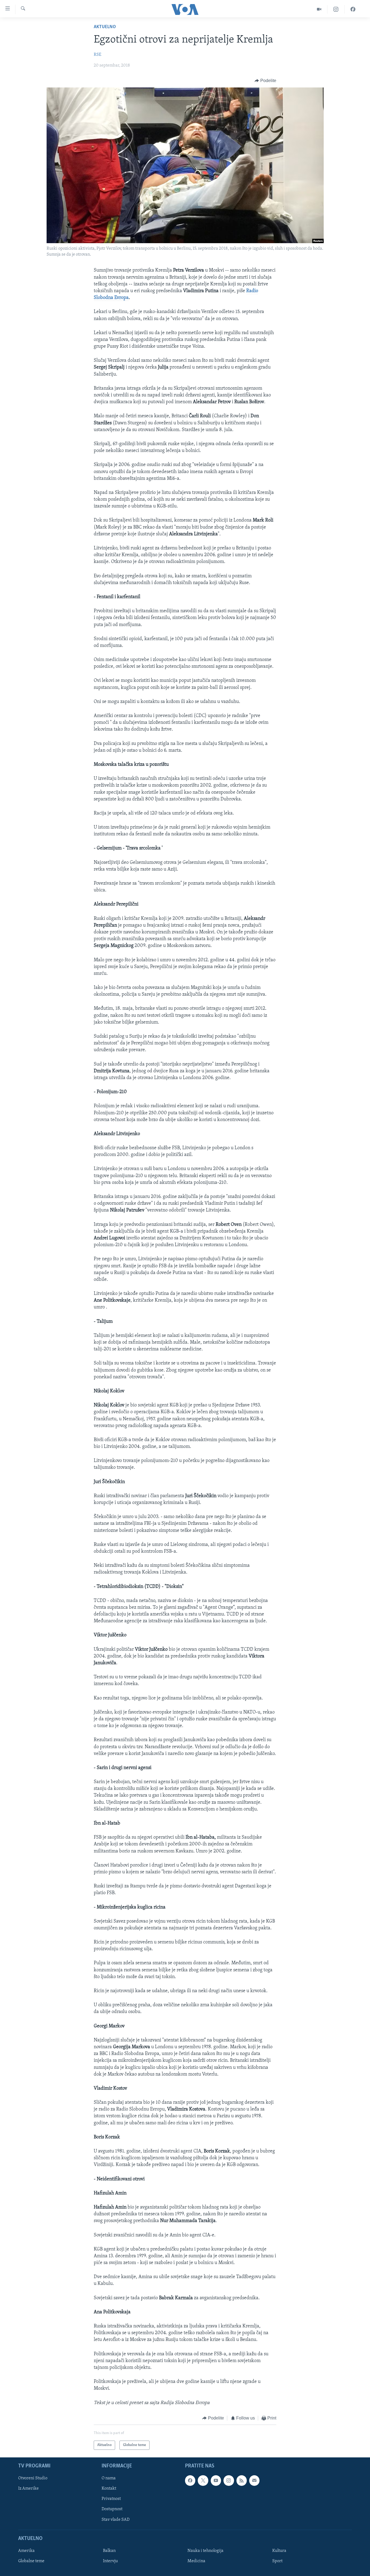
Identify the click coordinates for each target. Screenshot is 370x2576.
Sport (277, 2561)
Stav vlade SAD (116, 2520)
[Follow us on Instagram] (229, 2481)
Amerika (26, 2551)
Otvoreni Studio (33, 2479)
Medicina (196, 2561)
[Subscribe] (254, 2481)
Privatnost (111, 2499)
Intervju (110, 2561)
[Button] (265, 81)
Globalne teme (31, 2561)
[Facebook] (353, 9)
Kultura (279, 2551)
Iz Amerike (28, 2489)
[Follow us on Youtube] (216, 2481)
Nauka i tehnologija (205, 2551)
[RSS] (242, 2481)
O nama (109, 2479)
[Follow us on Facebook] (190, 2481)
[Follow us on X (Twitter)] (203, 2481)
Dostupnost (112, 2509)
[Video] (319, 9)
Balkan (109, 2551)
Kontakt (109, 2489)
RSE (98, 55)
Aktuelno (105, 27)
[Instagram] (336, 9)
